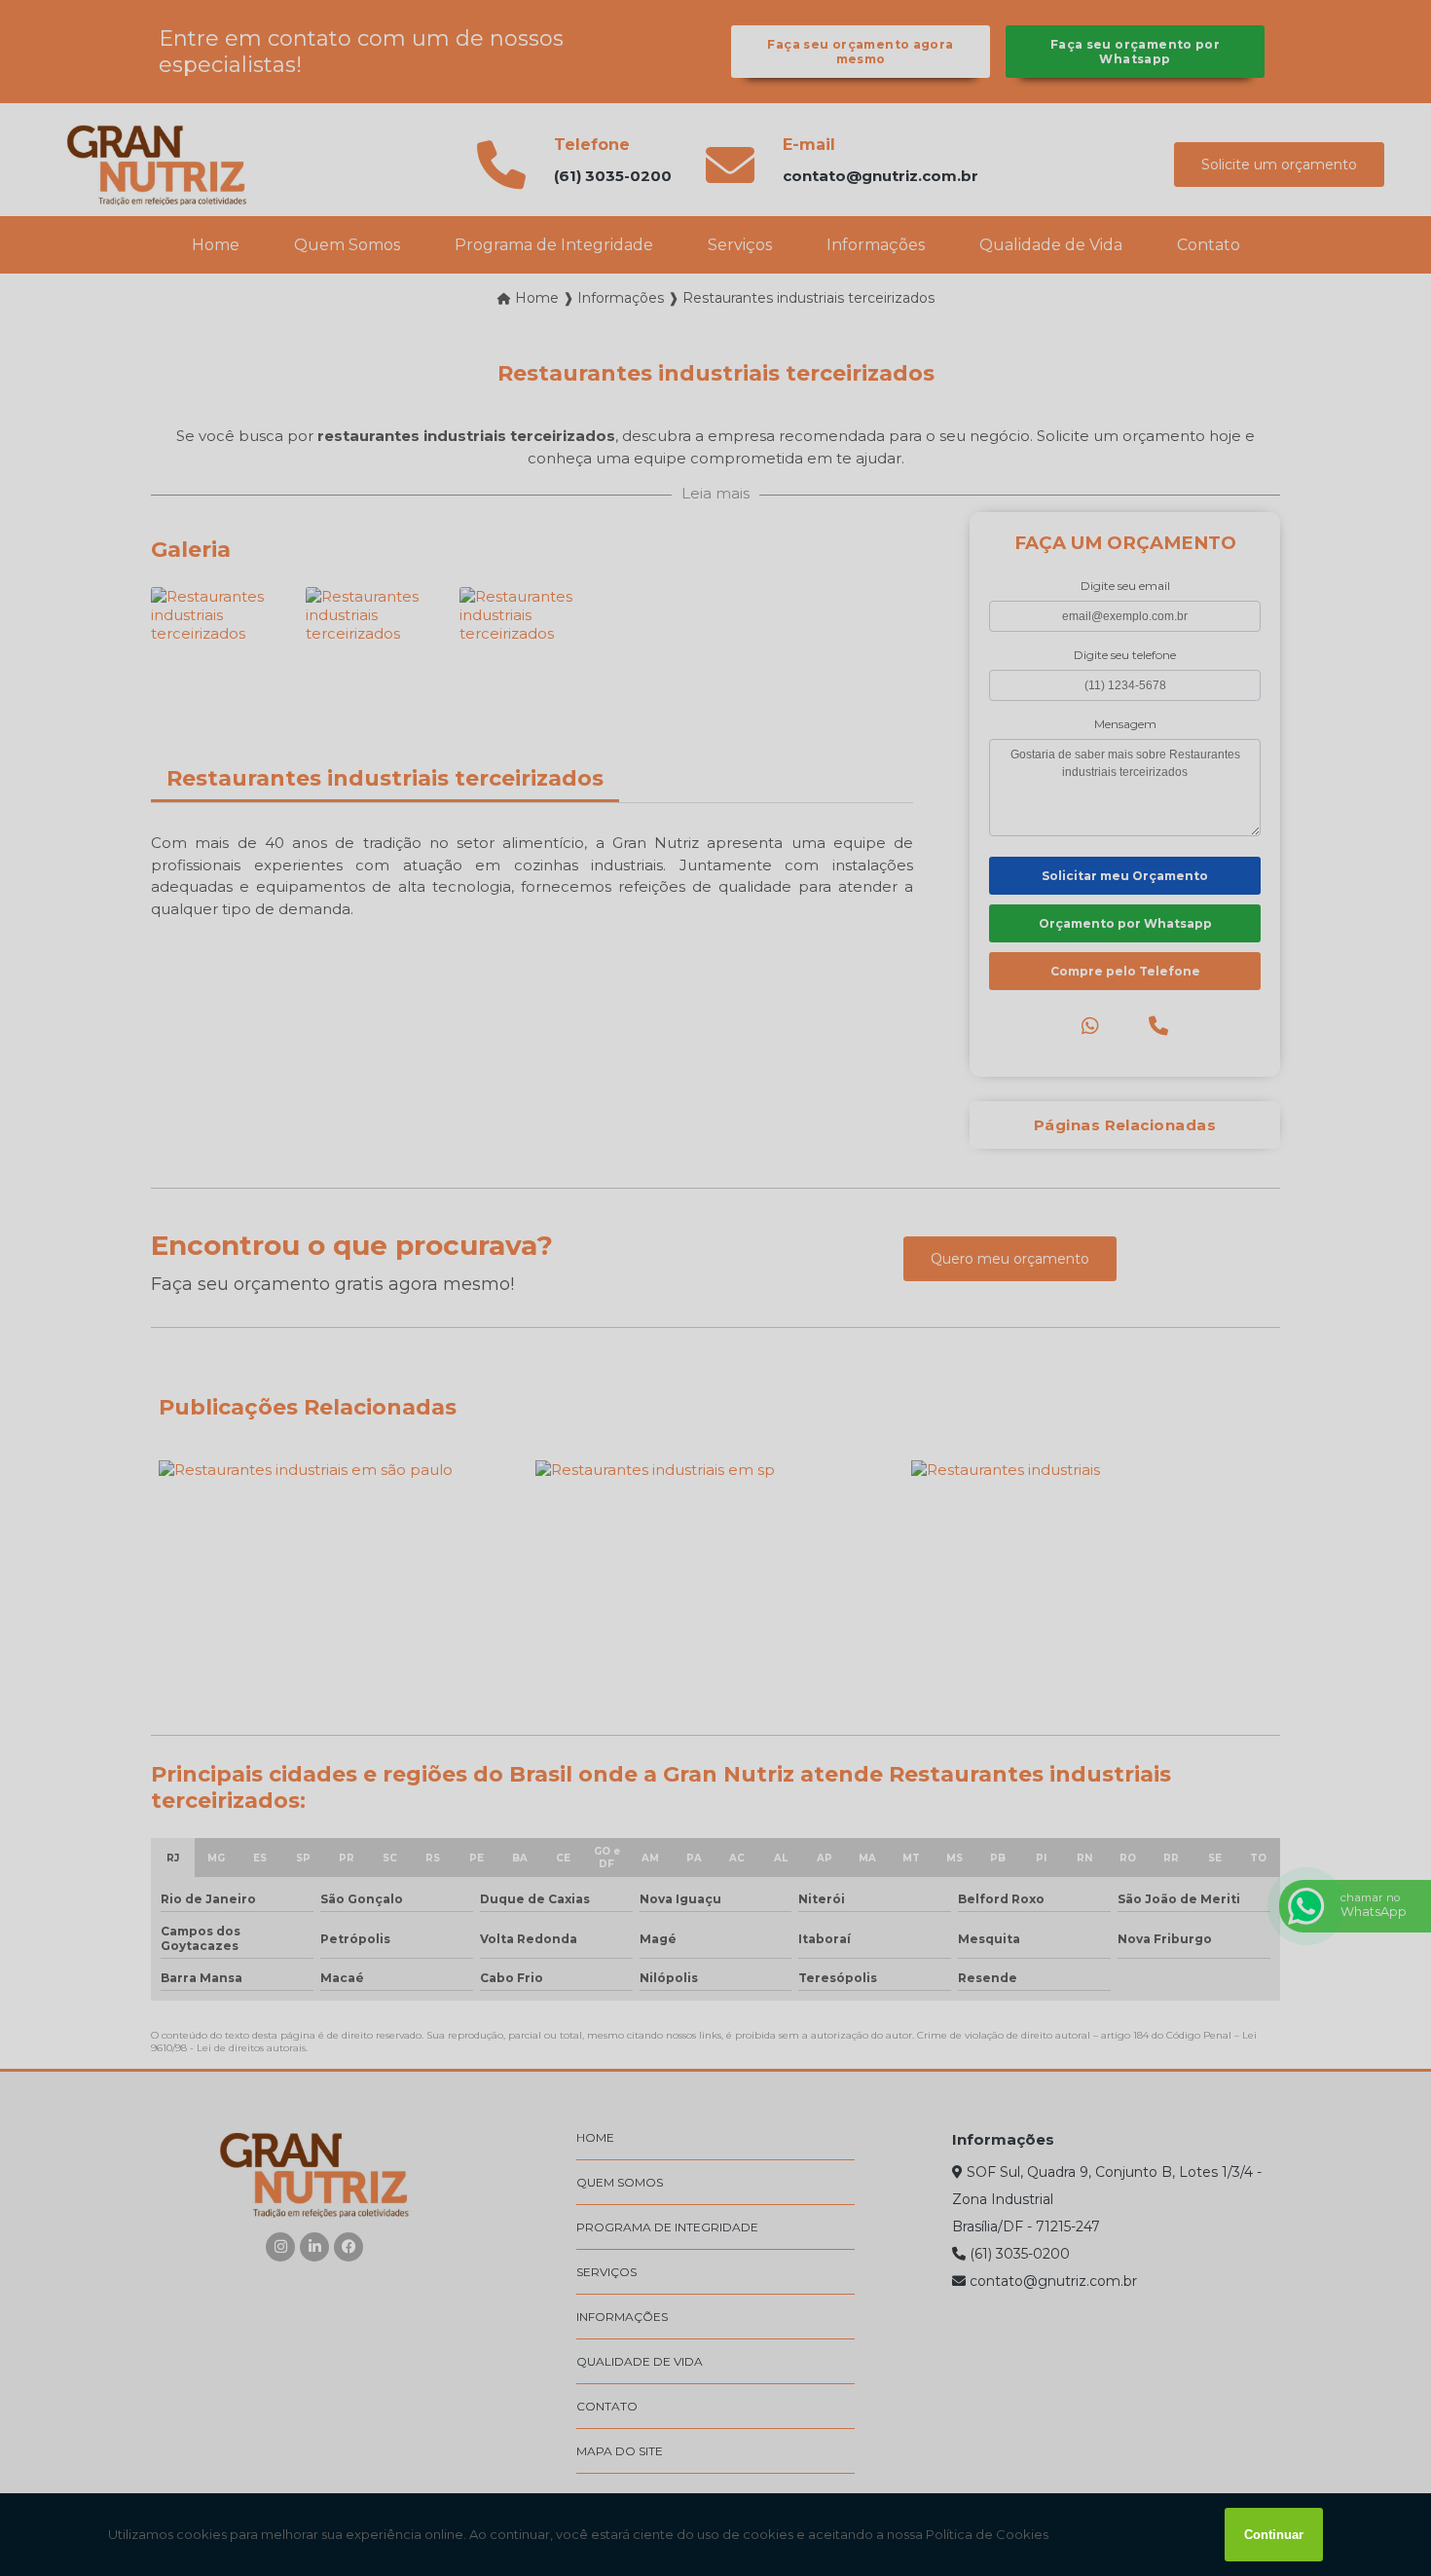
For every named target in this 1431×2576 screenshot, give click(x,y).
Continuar (1274, 2535)
